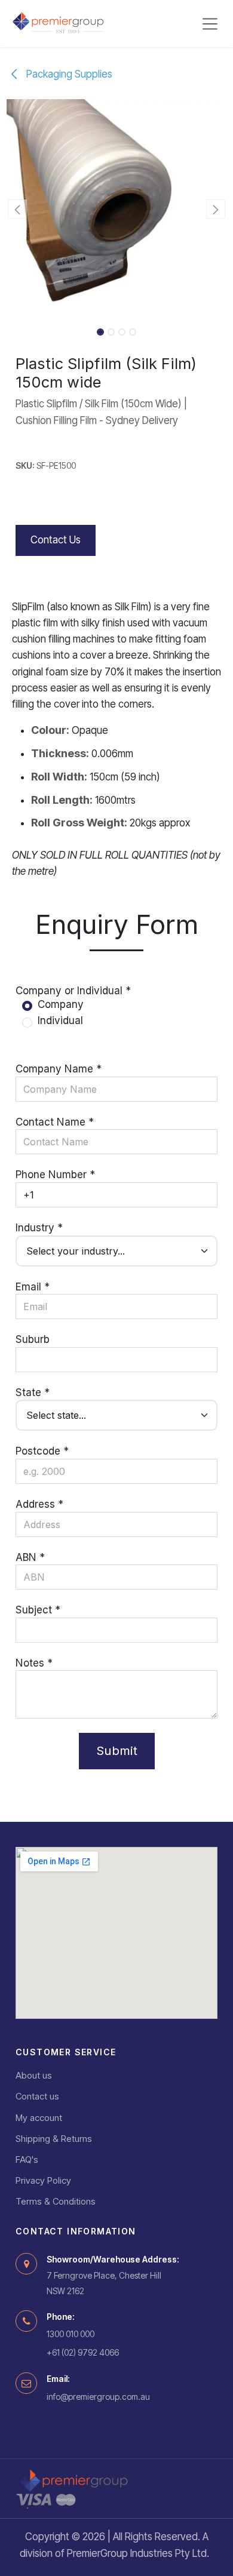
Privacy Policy (43, 2180)
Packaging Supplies (68, 74)
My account (39, 2118)
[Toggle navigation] (210, 24)
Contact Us (56, 540)
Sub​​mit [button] (117, 1750)
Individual (60, 1020)
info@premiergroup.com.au (98, 2397)
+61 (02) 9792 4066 (83, 2352)
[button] (18, 209)
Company (61, 1004)
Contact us (37, 2096)
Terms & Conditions (56, 2201)
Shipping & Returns (54, 2139)
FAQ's (27, 2160)
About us (34, 2075)
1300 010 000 (70, 2334)
